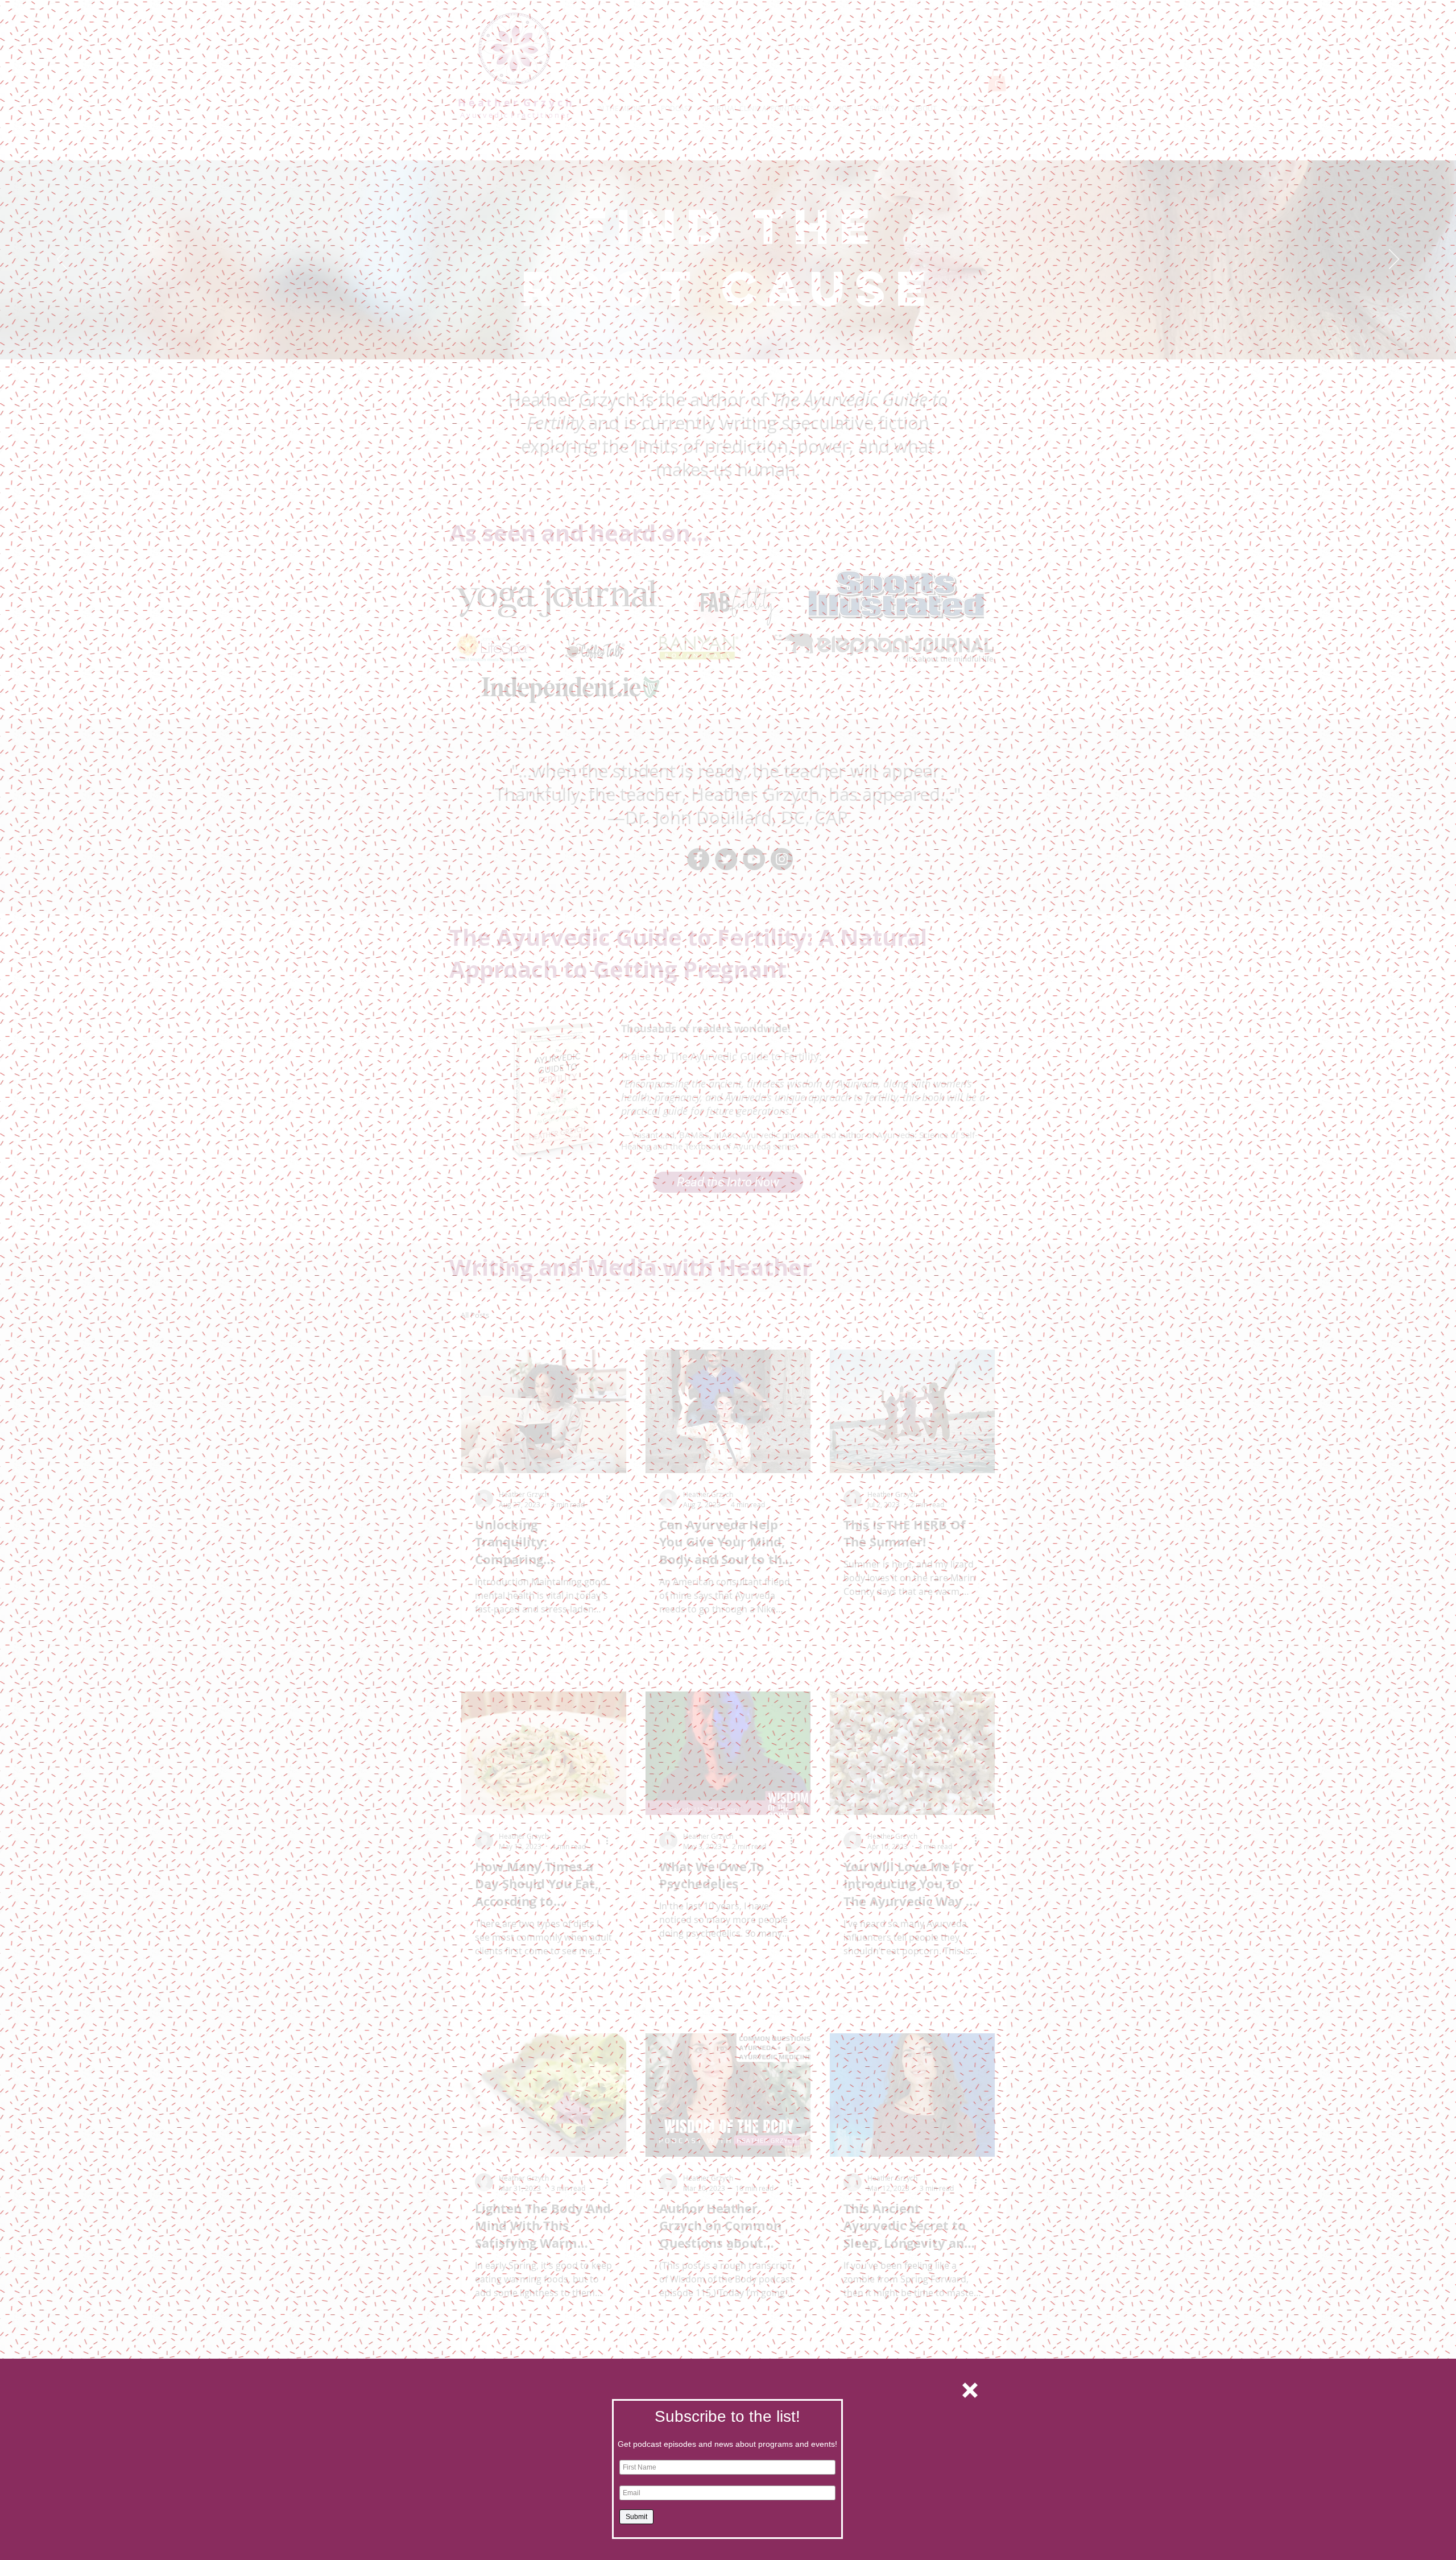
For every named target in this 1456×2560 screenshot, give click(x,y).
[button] (970, 2390)
